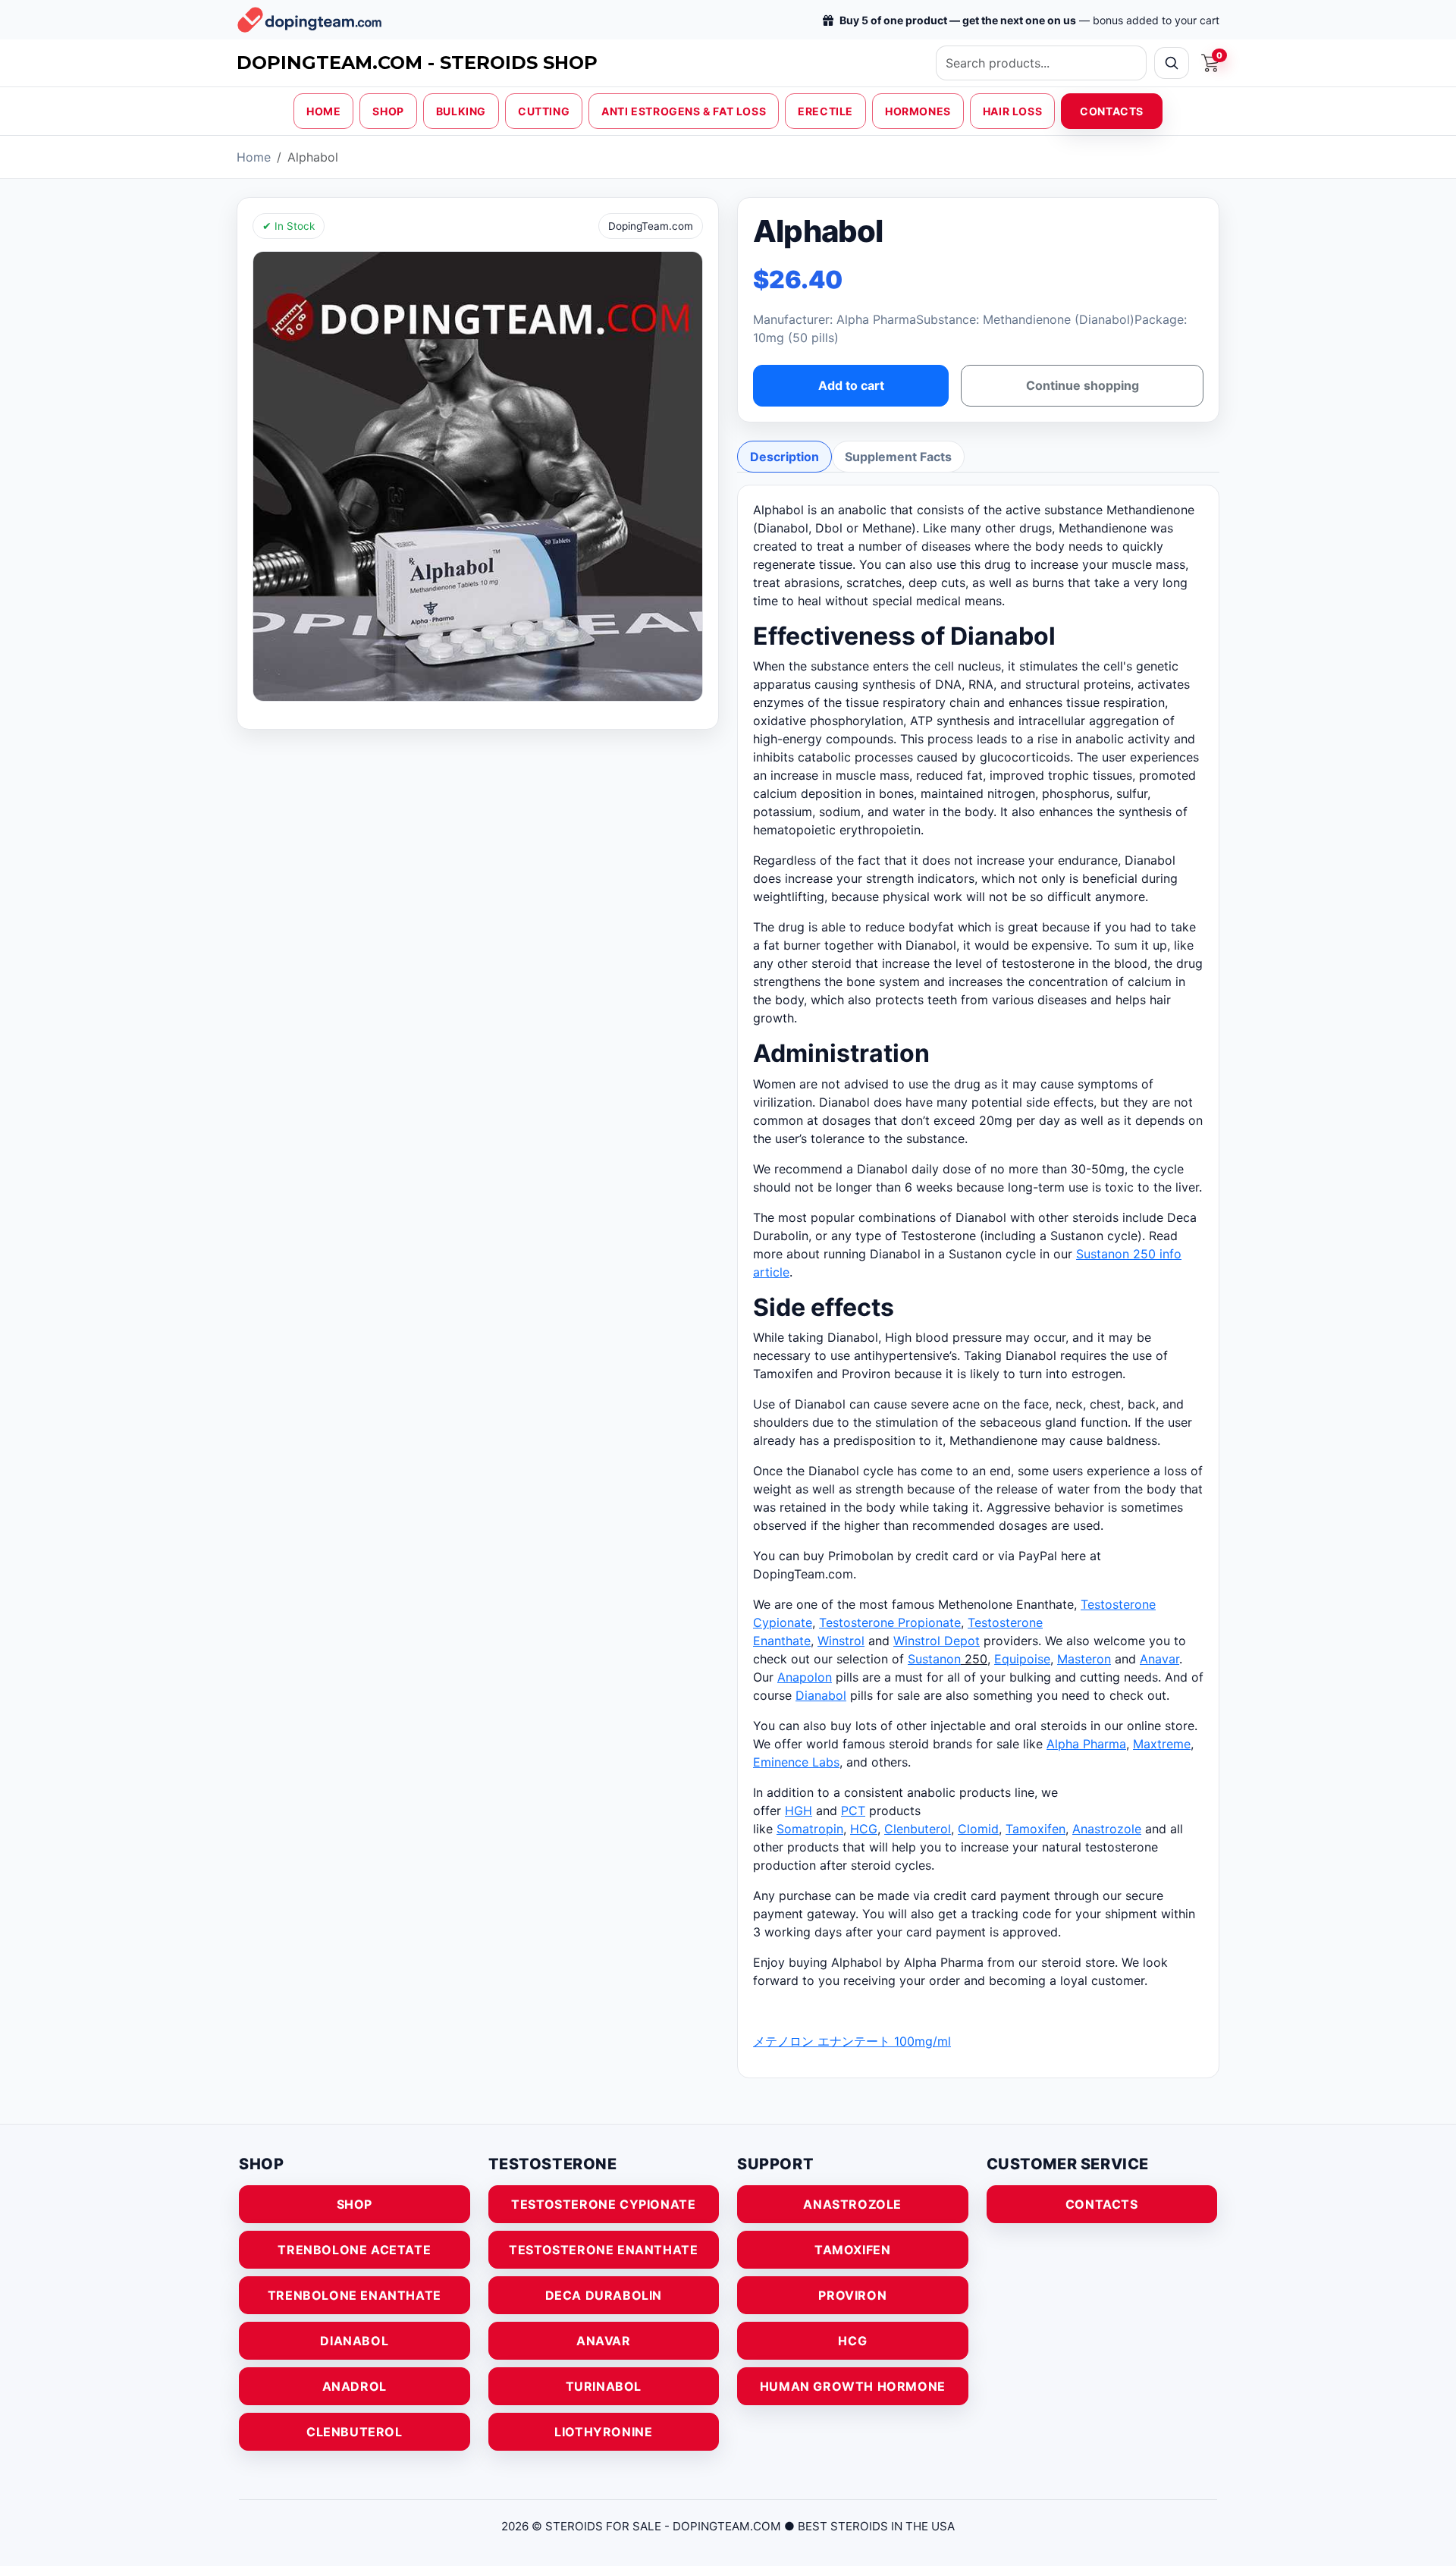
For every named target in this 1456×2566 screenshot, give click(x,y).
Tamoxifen (1036, 1829)
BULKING (461, 111)
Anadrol (355, 2386)
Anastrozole (1107, 1829)
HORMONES (918, 111)
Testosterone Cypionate (603, 2204)
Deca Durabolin (604, 2295)
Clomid (978, 1829)
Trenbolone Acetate (354, 2250)
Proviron (852, 2295)
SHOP (388, 111)
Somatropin (810, 1829)
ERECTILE (825, 111)
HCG (864, 1829)
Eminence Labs (796, 1762)
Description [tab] (784, 457)
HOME (323, 111)
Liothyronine (603, 2432)
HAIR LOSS (1012, 111)
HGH (799, 1811)
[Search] (1172, 63)
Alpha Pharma (1086, 1744)
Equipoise (1022, 1659)
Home (254, 157)
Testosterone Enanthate (603, 2250)
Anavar (1159, 1659)
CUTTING (544, 111)
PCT (853, 1811)
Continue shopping (1083, 385)
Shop (355, 2204)
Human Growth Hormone (853, 2386)
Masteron (1084, 1659)
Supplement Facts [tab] (898, 457)
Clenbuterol (918, 1829)
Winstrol (841, 1641)
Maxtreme (1162, 1744)
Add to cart (851, 385)
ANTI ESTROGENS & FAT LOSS (684, 111)
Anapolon (805, 1677)
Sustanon (934, 1659)
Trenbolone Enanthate (355, 2295)
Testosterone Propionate (890, 1622)
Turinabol (604, 2386)
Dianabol (821, 1695)
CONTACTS (1112, 111)
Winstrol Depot (937, 1641)
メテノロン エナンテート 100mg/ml (852, 2041)
